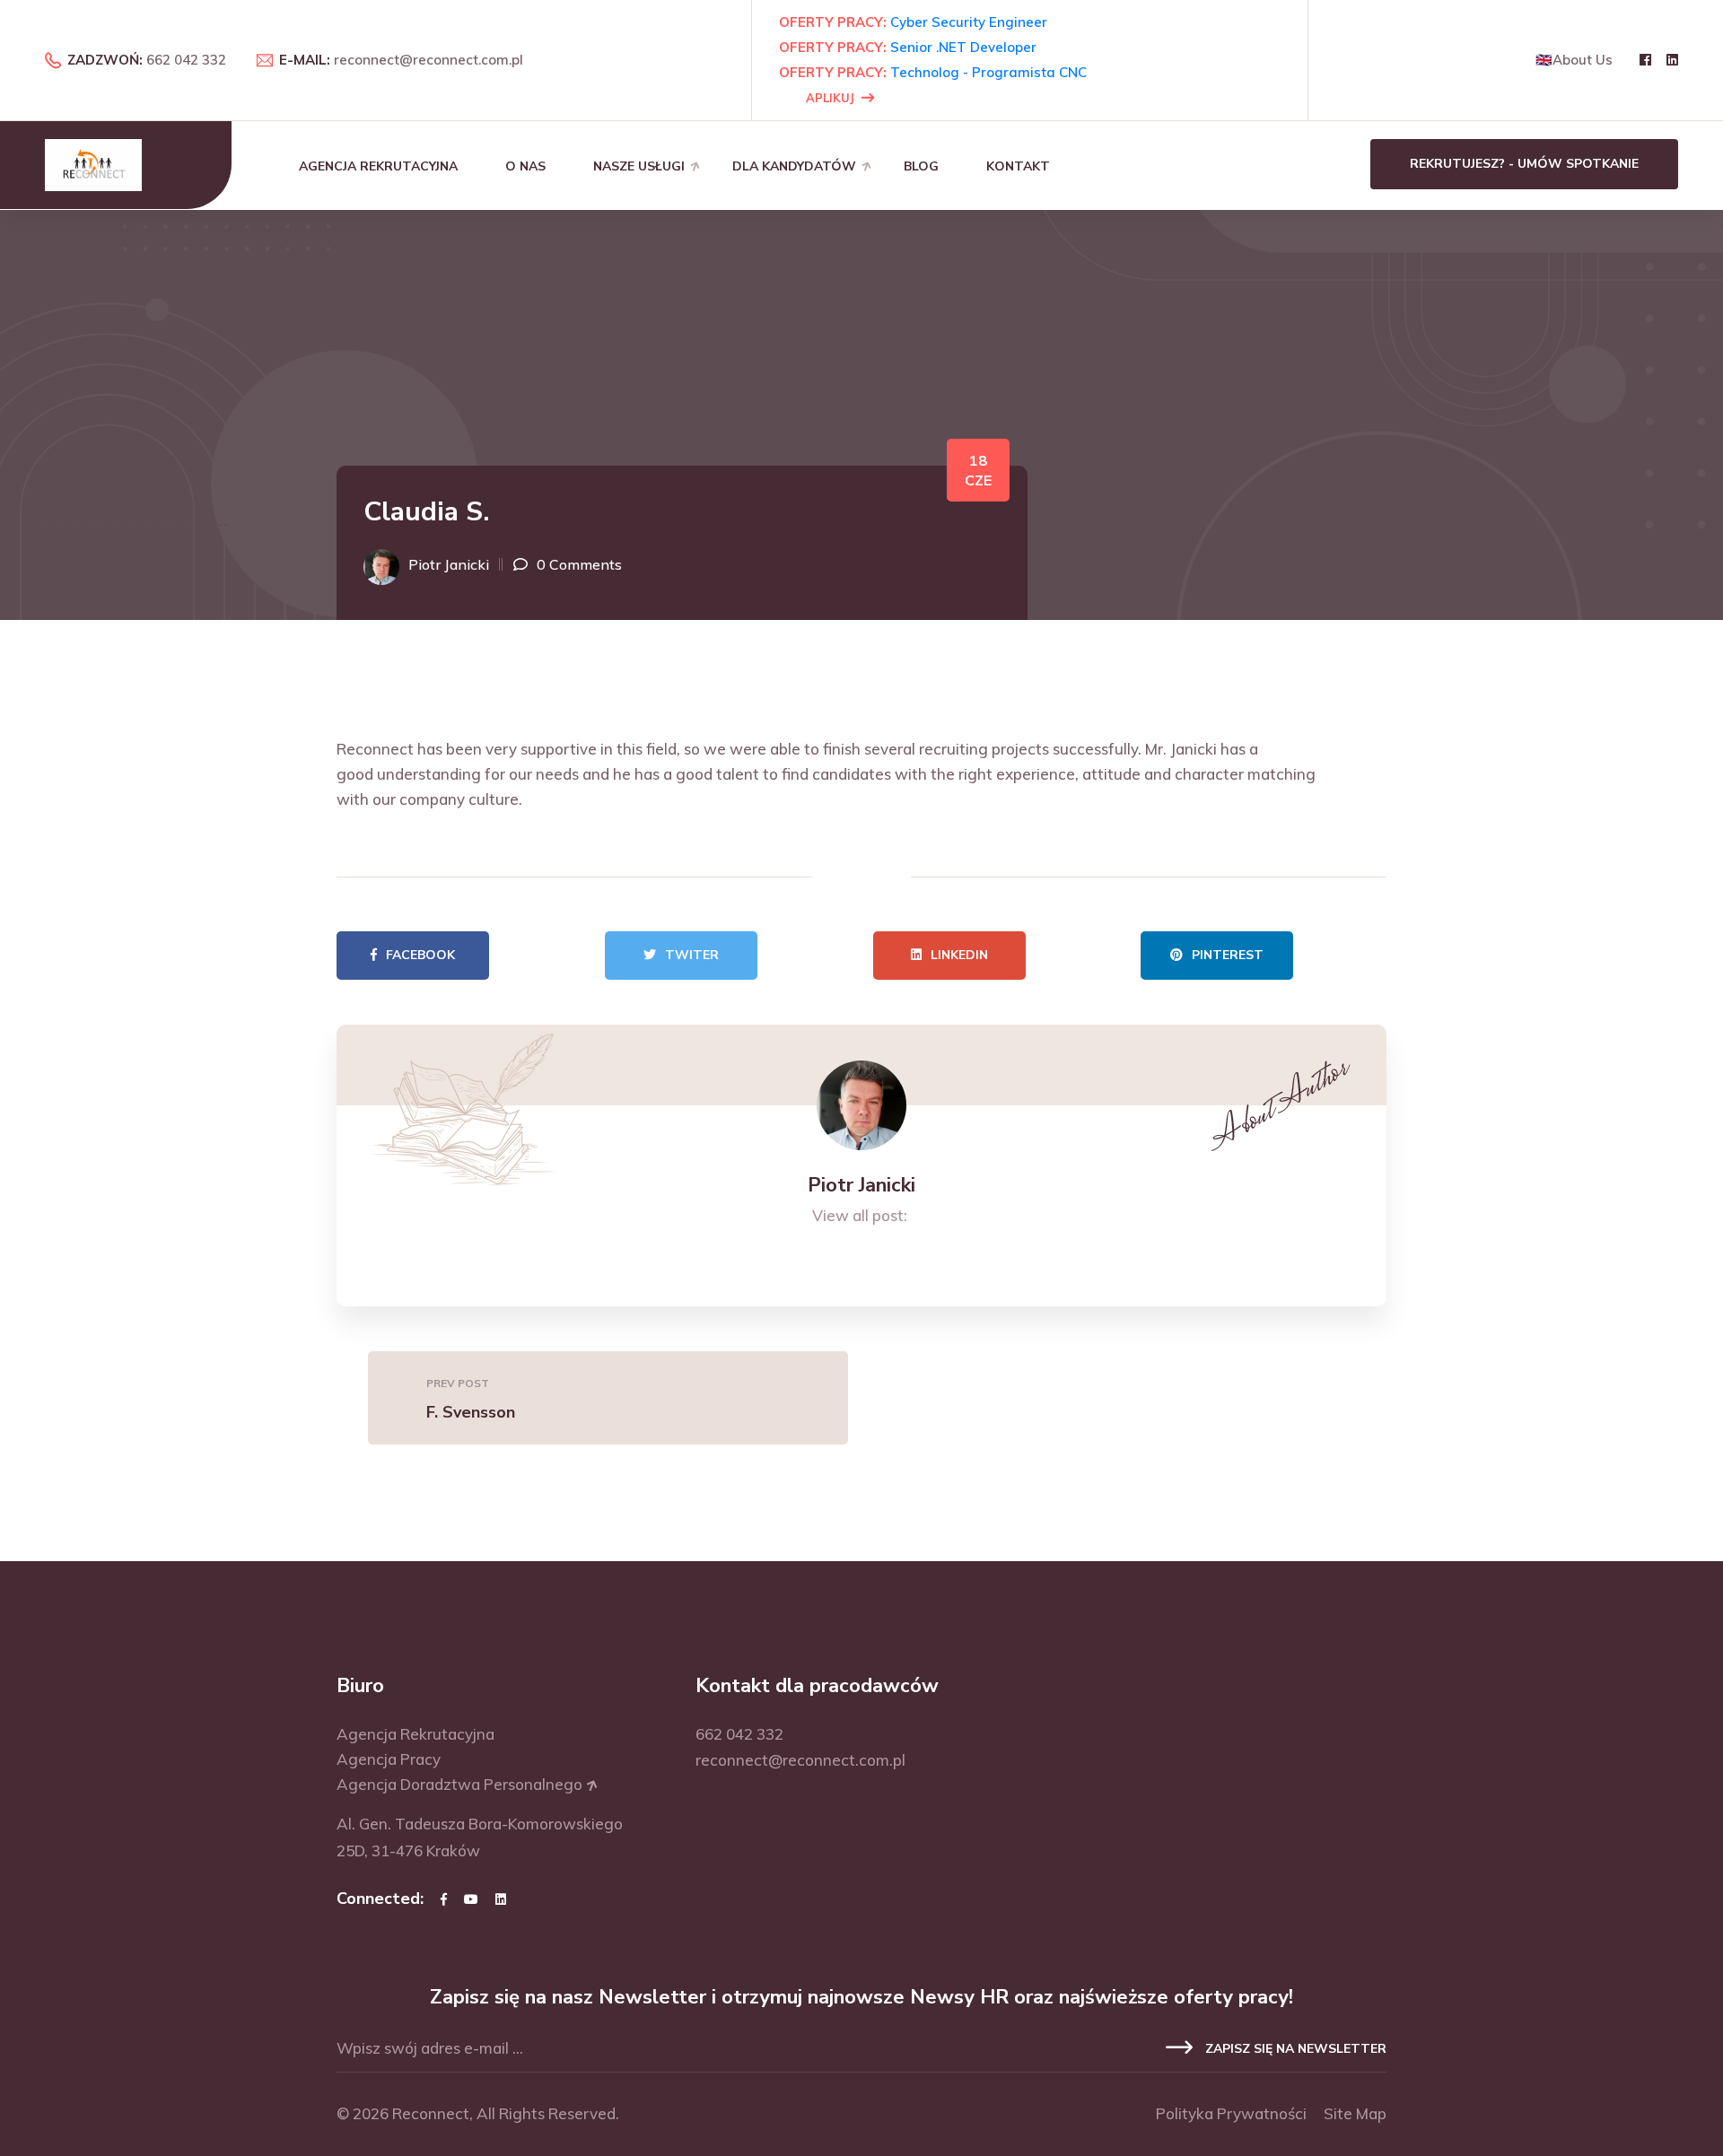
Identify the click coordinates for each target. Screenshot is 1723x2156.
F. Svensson (471, 1412)
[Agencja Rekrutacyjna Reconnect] (93, 164)
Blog (921, 166)
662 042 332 (186, 60)
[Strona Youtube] (471, 1899)
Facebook (420, 955)
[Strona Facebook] (444, 1899)
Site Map (1355, 2113)
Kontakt (1018, 166)
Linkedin (959, 955)
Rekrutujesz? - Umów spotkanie (1524, 164)
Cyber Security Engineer (969, 22)
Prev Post (458, 1383)
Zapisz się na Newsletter (1294, 2049)
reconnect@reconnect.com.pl (429, 60)
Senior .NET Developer (963, 47)
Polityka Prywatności (1231, 2113)
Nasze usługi (639, 166)
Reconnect (431, 2113)
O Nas (525, 166)
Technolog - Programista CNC (988, 72)
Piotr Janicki (449, 564)
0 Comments (579, 564)
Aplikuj (830, 98)
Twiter (692, 955)
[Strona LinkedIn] (501, 1899)
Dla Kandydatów (794, 166)
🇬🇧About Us (1574, 60)
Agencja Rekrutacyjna (378, 166)
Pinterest (1228, 955)
